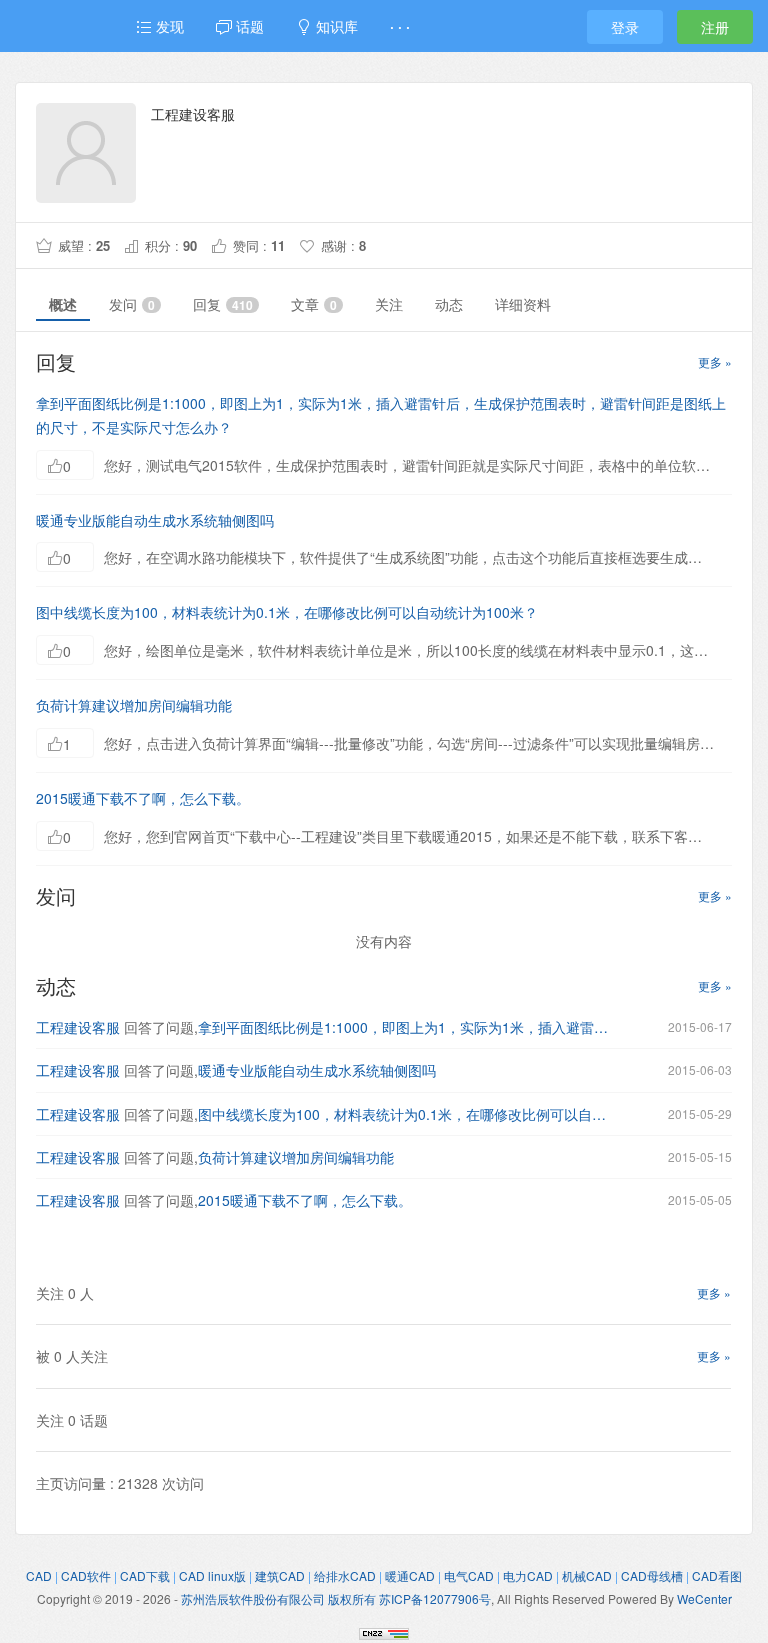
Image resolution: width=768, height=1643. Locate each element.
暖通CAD (410, 1575)
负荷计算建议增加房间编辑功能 (134, 705)
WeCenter (704, 1598)
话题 (248, 26)
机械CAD (587, 1575)
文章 (314, 304)
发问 (132, 304)
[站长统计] (384, 1631)
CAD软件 (86, 1575)
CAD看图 (717, 1575)
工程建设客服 (78, 1027)
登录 (625, 27)
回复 (223, 304)
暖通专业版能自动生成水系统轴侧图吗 (155, 520)
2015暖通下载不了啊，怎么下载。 (143, 798)
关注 (389, 304)
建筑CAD (280, 1575)
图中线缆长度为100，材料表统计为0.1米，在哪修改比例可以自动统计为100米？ (287, 612)
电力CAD (528, 1575)
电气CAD (469, 1575)
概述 (63, 304)
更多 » (715, 361)
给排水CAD (345, 1575)
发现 (168, 26)
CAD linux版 (212, 1575)
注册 (715, 27)
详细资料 (523, 304)
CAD (39, 1575)
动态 (449, 304)
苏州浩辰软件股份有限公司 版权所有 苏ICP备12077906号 (336, 1598)
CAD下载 (145, 1575)
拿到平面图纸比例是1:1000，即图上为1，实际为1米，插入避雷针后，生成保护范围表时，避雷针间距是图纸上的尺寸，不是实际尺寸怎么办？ (403, 1027)
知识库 (335, 26)
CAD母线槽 (652, 1575)
